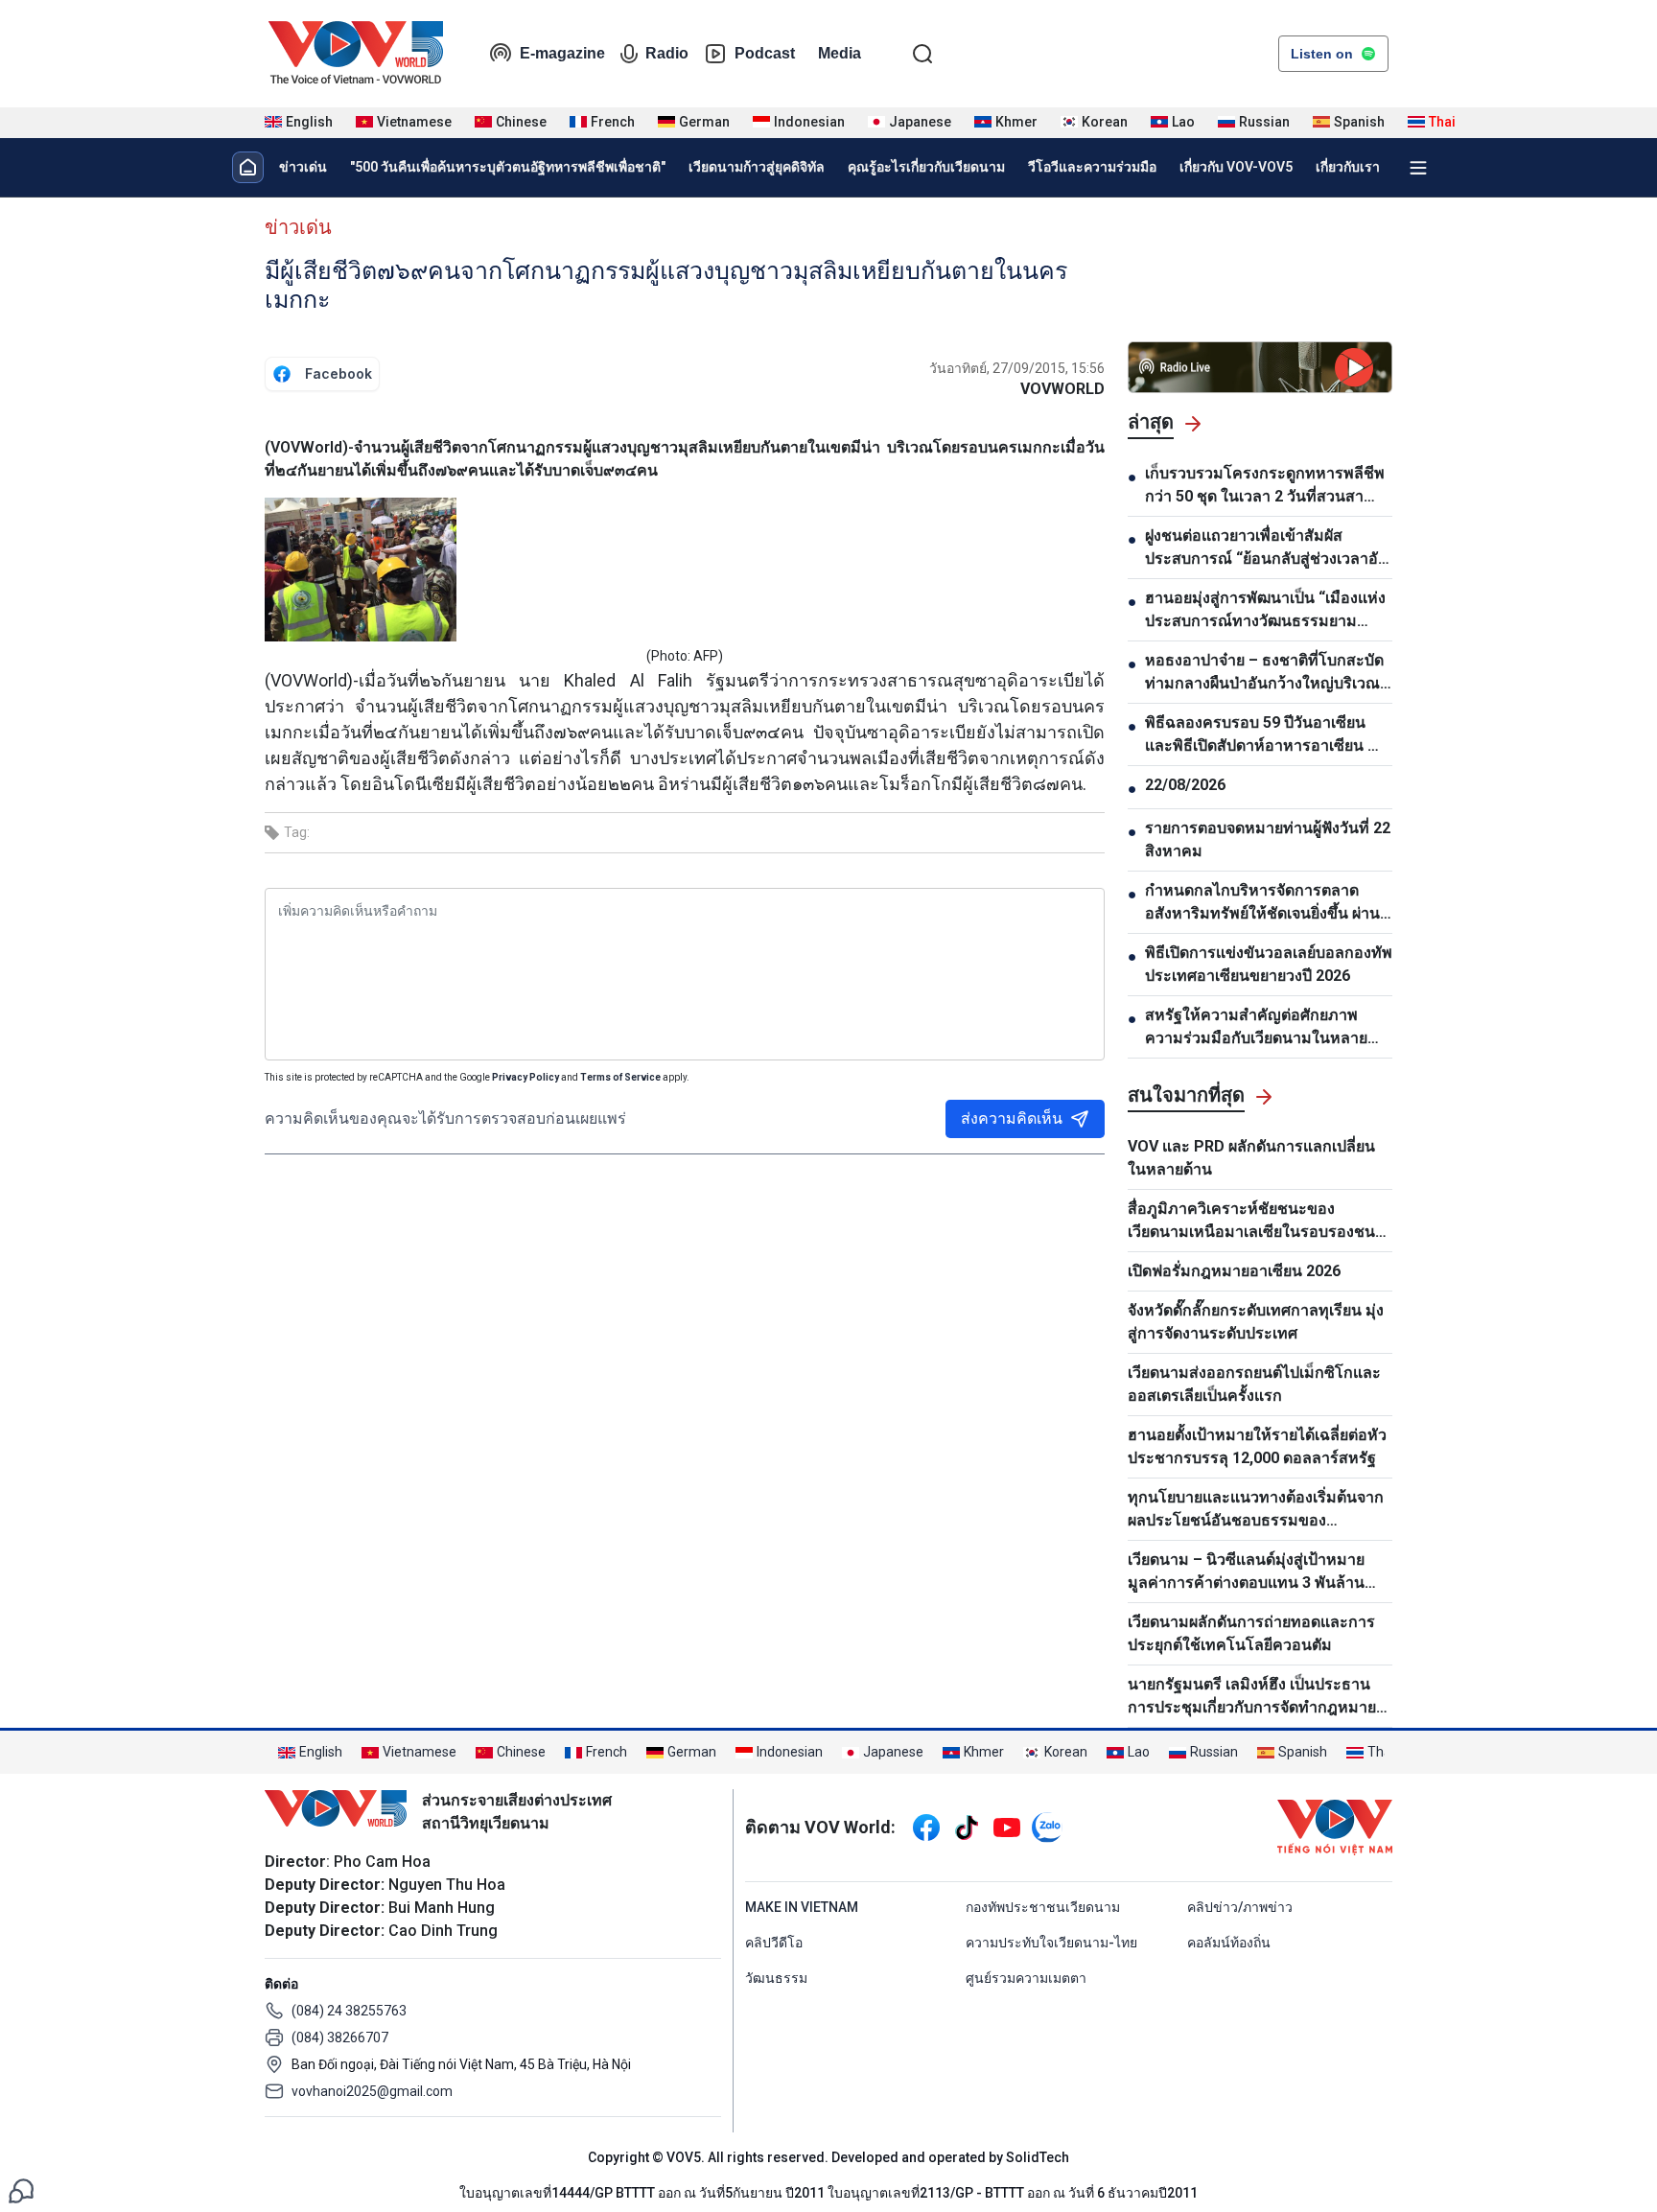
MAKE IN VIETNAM (802, 1907)
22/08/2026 (1185, 785)
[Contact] (21, 2189)
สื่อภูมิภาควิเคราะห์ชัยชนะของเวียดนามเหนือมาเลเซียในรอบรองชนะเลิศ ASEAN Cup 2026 (1256, 1222)
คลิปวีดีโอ (774, 1943)
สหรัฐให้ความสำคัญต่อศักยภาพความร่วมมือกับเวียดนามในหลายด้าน (1256, 1028)
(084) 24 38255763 (349, 2011)
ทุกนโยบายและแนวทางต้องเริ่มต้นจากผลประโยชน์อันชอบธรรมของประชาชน (1256, 1510)
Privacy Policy (525, 1077)
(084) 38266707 (340, 2037)
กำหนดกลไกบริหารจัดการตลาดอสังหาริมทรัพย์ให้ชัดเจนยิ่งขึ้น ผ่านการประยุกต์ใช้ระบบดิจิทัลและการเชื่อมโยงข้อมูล (1262, 903)
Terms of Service (620, 1077)
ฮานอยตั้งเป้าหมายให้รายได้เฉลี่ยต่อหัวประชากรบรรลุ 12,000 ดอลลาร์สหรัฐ (1257, 1446)
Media (840, 53)
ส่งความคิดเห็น (1012, 1118)
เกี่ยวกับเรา (1348, 167)
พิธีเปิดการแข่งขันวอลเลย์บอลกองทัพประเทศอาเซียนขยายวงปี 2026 (1269, 964)
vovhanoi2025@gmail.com (372, 2091)
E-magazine (562, 53)
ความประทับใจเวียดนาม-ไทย (1051, 1943)
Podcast (765, 53)
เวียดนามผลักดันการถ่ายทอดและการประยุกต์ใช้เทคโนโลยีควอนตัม (1251, 1633)
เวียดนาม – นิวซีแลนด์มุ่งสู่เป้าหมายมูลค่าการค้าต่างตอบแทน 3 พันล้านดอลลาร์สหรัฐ (1246, 1572)
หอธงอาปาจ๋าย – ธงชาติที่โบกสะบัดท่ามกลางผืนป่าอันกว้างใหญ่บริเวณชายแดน (1264, 673)
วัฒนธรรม (776, 1978)
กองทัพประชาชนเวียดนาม (1043, 1907)
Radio (667, 53)
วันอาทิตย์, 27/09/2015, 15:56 (1017, 368)
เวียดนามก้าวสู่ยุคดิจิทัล (757, 167)
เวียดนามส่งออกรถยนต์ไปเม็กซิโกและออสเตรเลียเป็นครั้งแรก (1254, 1384)
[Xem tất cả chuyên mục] (1418, 168)
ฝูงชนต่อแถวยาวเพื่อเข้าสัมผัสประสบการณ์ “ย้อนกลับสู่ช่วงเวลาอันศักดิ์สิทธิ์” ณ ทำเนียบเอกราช (1267, 548)
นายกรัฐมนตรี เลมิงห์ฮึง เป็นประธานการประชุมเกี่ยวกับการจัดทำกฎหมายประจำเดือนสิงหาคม (1252, 1697)
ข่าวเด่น (303, 167)
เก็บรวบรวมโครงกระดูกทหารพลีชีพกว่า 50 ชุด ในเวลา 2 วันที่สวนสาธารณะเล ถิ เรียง (1265, 486)
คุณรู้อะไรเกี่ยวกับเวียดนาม (926, 167)
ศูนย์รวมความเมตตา (1026, 1978)
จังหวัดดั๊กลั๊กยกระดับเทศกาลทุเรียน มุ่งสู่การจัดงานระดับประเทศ (1256, 1322)
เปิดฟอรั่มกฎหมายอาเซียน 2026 (1234, 1271)
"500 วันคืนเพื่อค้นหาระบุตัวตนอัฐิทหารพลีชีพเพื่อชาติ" (508, 167)
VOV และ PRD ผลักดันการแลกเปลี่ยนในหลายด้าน (1251, 1158)
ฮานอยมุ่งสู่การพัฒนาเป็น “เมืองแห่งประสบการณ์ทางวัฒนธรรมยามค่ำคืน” (1265, 611)
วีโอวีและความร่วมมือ (1092, 167)
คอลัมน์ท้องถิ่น (1229, 1943)
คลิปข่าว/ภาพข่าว (1240, 1907)
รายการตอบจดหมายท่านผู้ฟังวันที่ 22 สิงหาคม (1268, 839)
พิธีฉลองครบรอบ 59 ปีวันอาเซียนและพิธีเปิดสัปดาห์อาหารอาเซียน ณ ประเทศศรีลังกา (1263, 735)
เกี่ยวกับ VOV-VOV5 (1236, 167)
